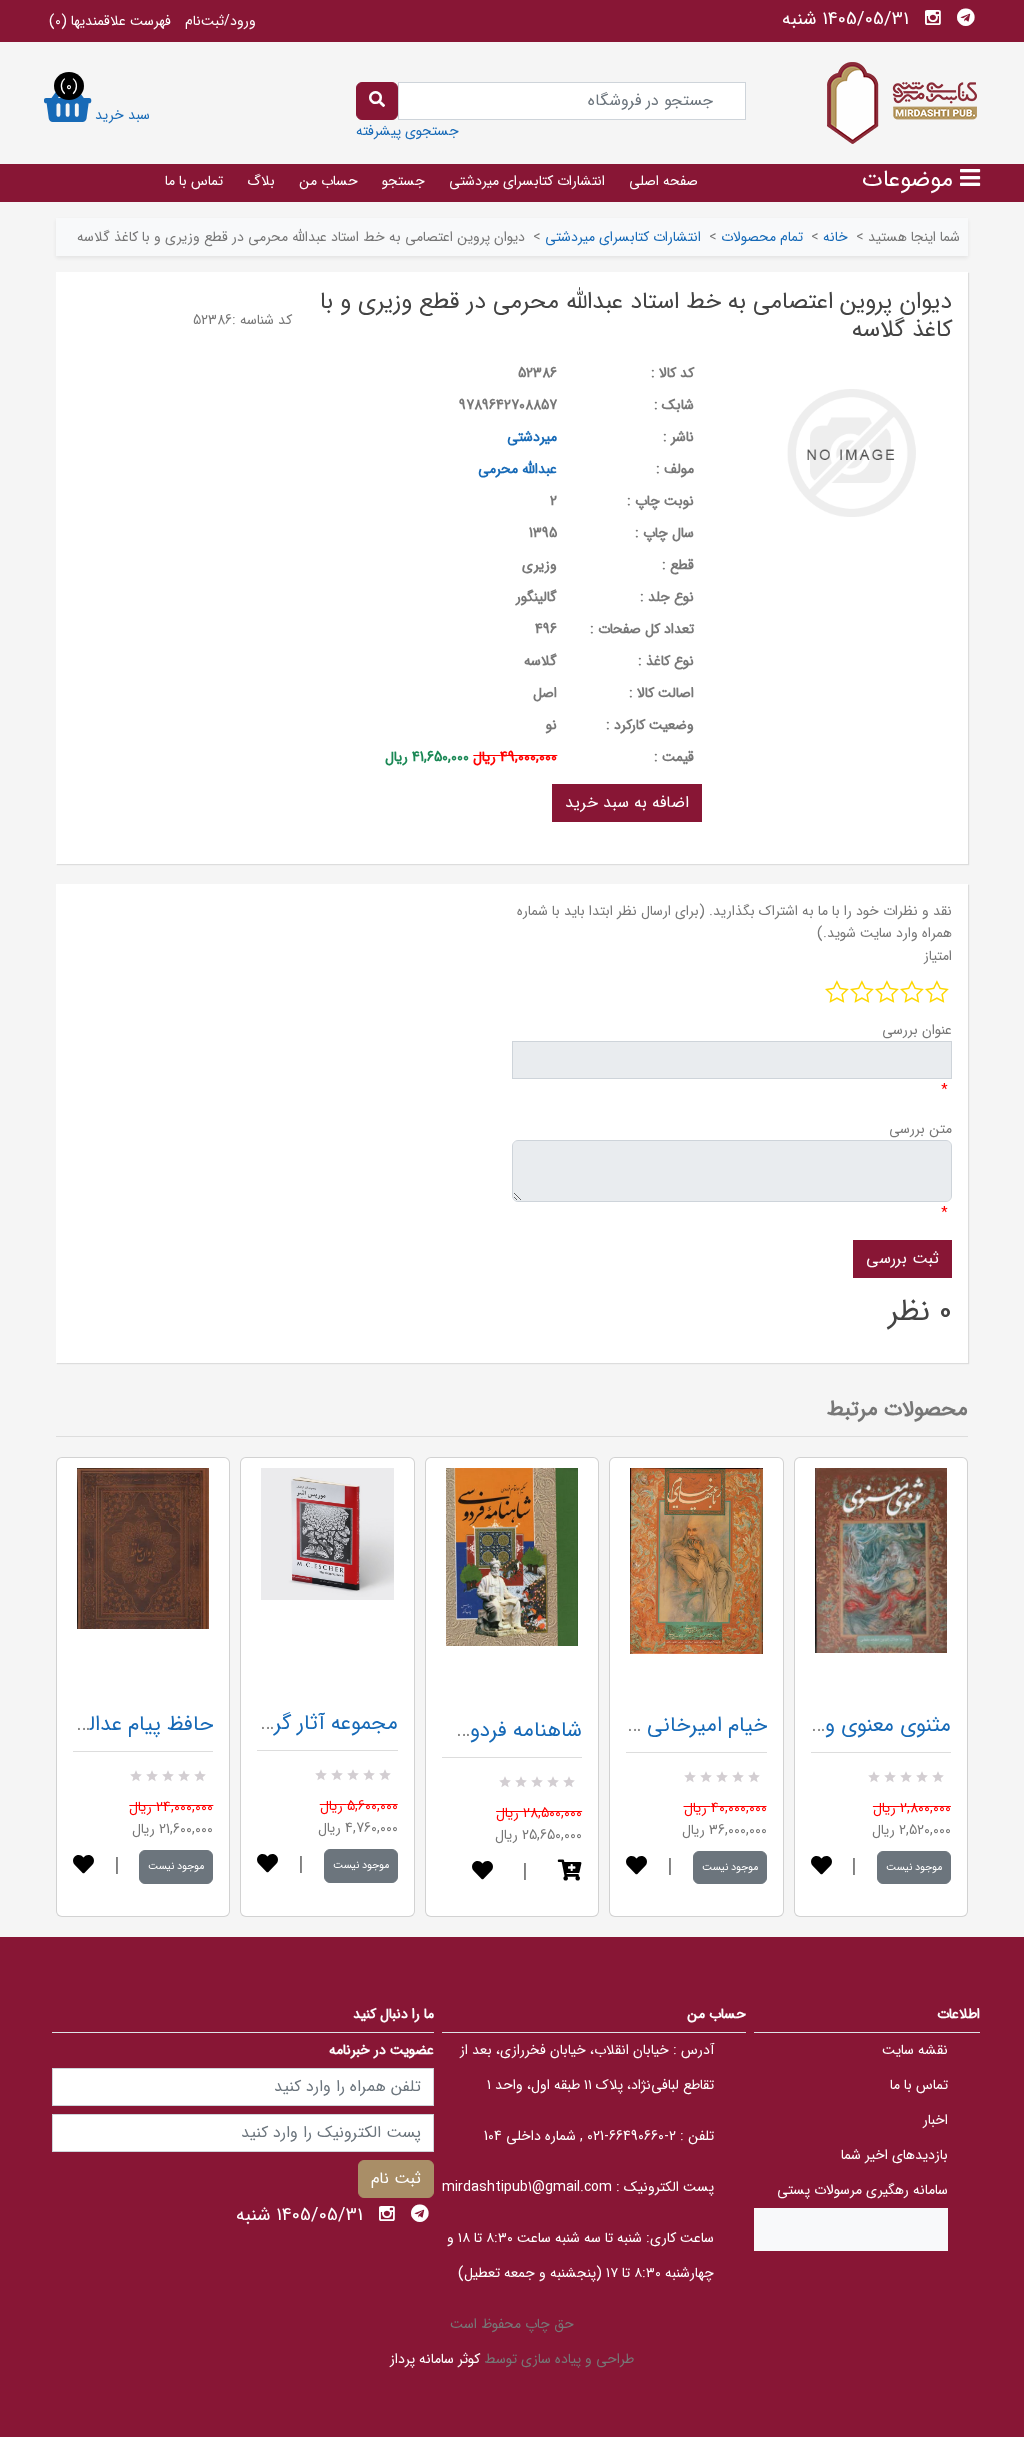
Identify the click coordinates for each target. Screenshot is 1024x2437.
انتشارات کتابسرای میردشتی (527, 181)
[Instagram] (933, 18)
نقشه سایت (915, 2050)
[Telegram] (966, 18)
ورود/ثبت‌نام (220, 21)
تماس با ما (194, 181)
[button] (570, 1872)
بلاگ (261, 181)
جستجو (403, 181)
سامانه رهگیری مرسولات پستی (862, 2190)
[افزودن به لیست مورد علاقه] (83, 1866)
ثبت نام (396, 2178)
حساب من (328, 181)
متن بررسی (920, 1129)
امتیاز (938, 956)
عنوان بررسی (917, 1030)
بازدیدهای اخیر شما (894, 2155)
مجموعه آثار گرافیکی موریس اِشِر (260, 1723)
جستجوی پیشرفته (407, 131)
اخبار (935, 2120)
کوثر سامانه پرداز (435, 2359)
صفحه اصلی (663, 181)
